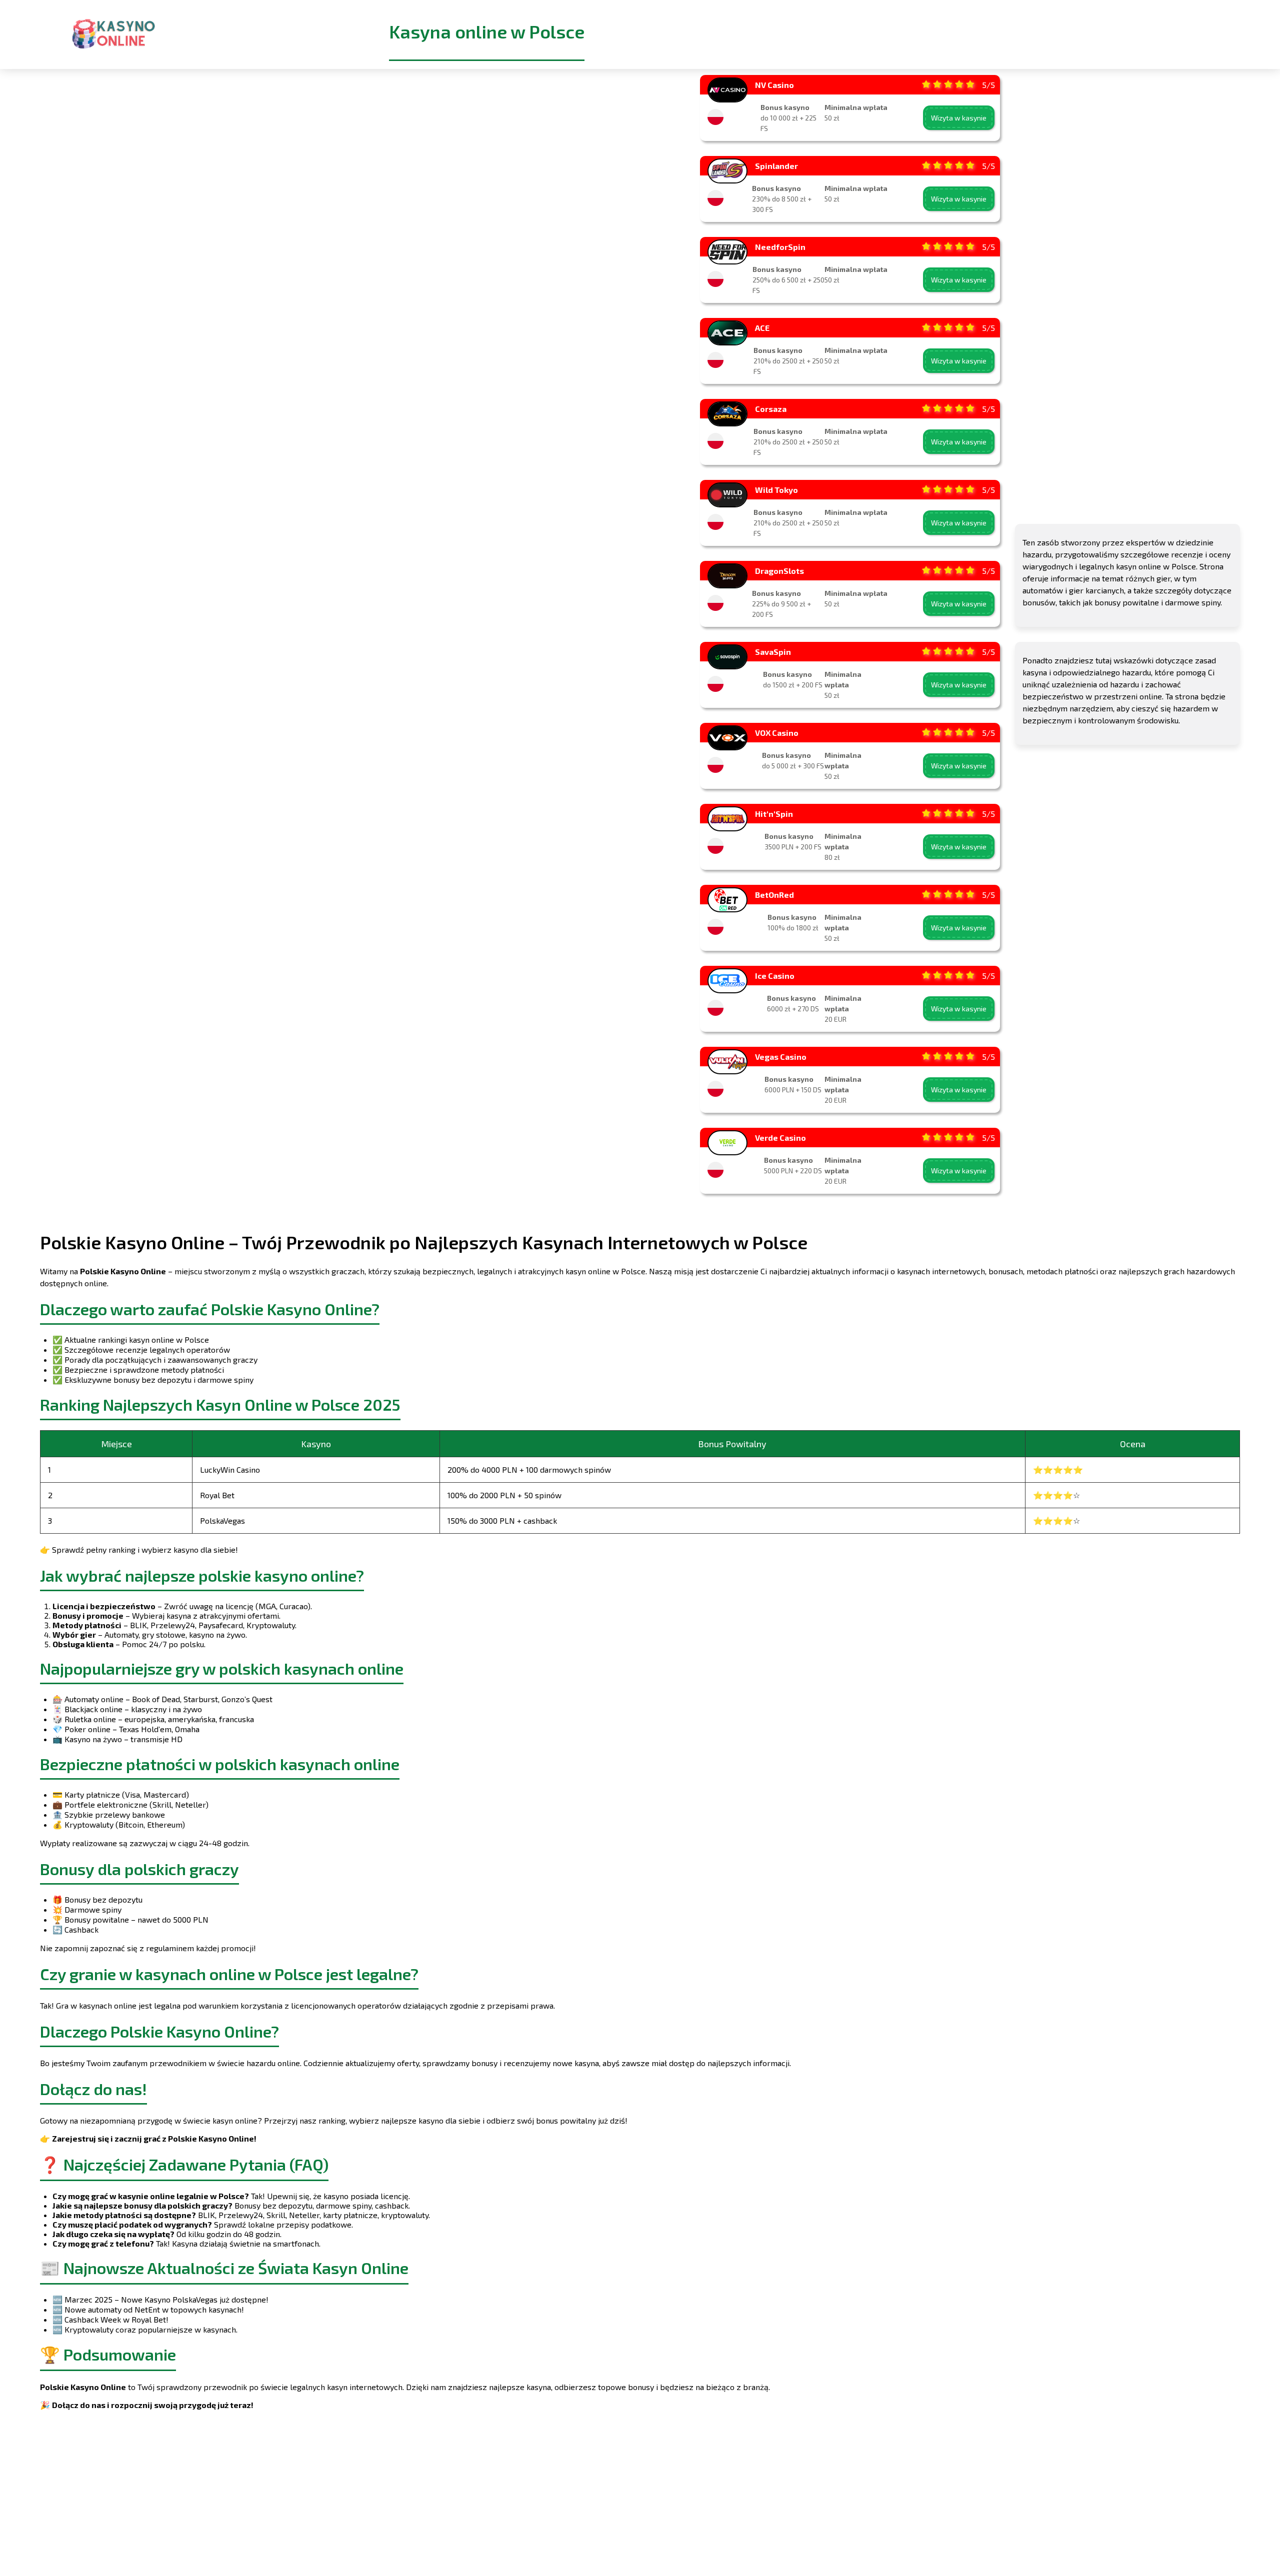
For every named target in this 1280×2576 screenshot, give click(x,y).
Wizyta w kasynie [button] (959, 118)
